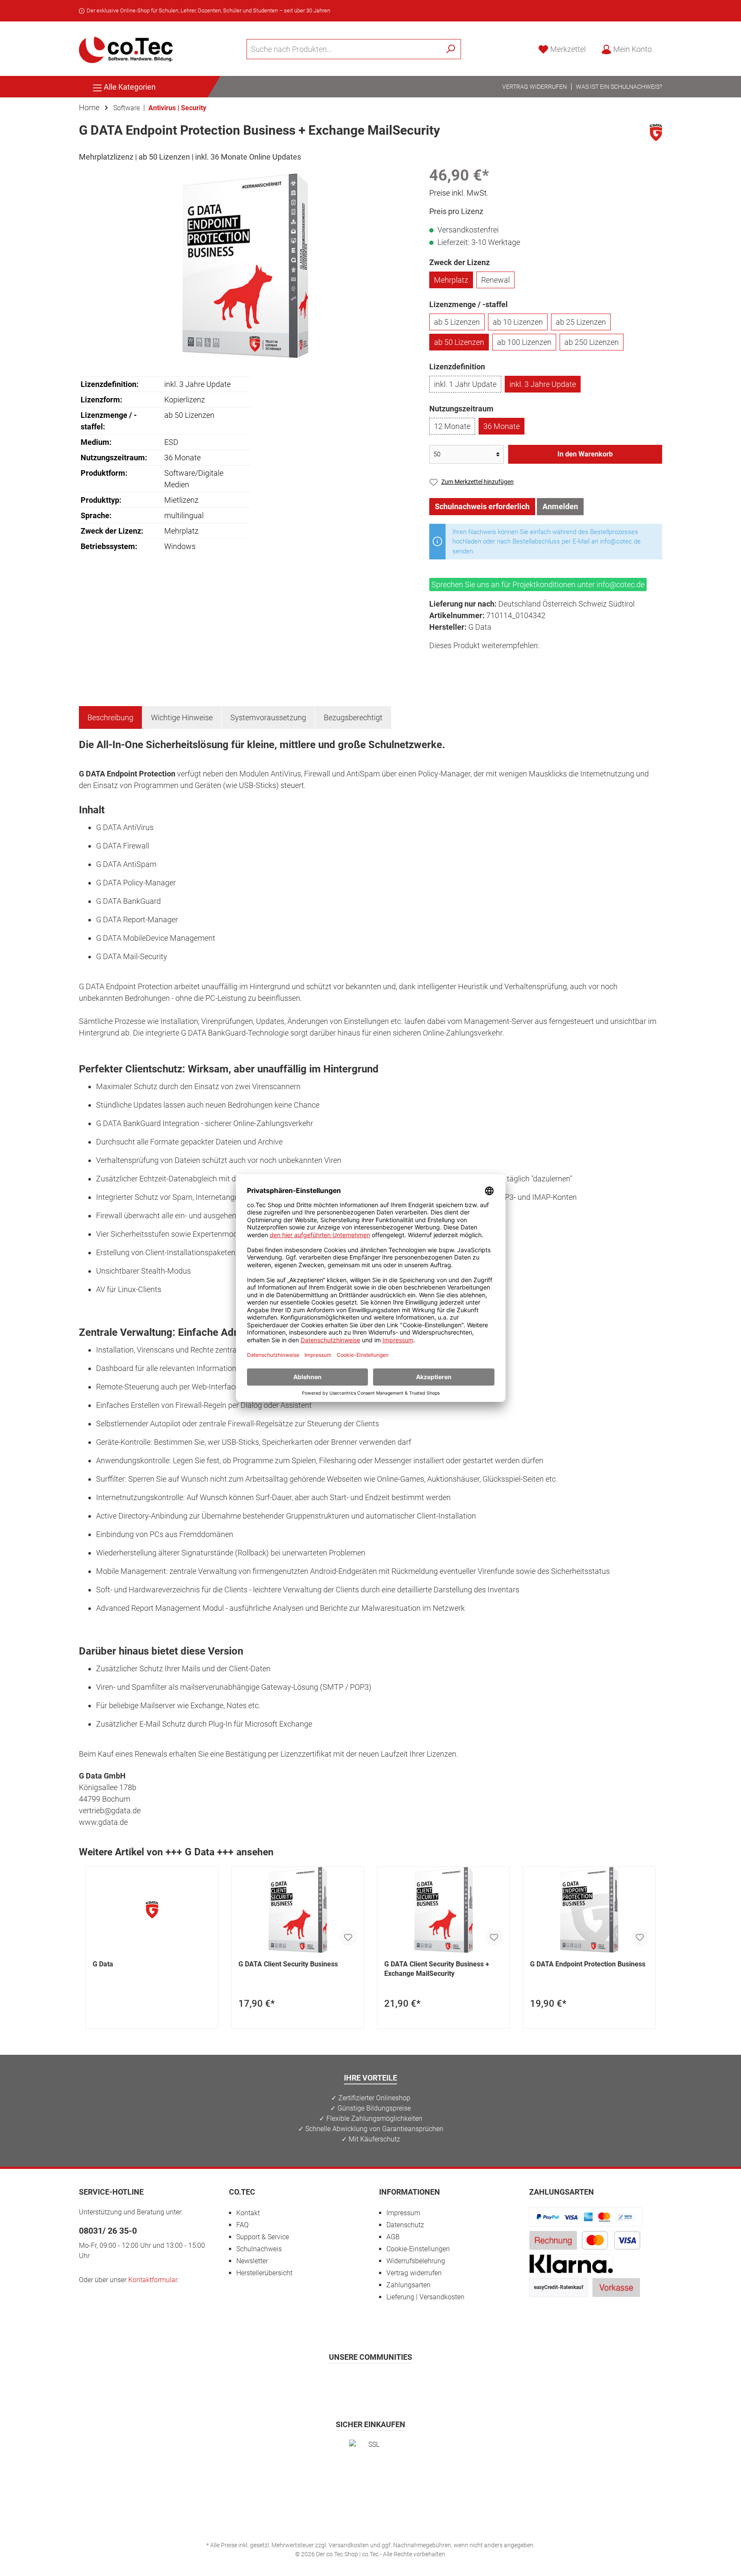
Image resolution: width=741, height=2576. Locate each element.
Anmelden (560, 506)
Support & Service (263, 2237)
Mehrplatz (451, 280)
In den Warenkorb (585, 454)
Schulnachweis (259, 2249)
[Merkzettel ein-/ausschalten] (348, 1937)
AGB (393, 2237)
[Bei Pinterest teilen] (476, 661)
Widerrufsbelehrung (416, 2261)
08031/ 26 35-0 (108, 2231)
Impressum (403, 2213)
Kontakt (248, 2213)
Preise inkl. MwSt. (459, 193)
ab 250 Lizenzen (592, 342)
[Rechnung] (553, 2240)
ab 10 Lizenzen (518, 322)
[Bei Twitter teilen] (456, 661)
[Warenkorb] (665, 47)
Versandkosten (349, 2545)
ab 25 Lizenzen (581, 322)
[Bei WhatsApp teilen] (495, 661)
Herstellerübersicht (264, 2273)
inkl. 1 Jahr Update (465, 384)
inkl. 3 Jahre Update (543, 384)
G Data (103, 1964)
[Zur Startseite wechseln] (126, 49)
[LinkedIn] (413, 2382)
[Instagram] (350, 2382)
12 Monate (452, 426)
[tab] (110, 717)
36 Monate (502, 426)
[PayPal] (586, 2216)
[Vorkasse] (616, 2287)
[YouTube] (392, 2382)
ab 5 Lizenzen (457, 322)
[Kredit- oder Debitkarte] (611, 2240)
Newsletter (252, 2261)
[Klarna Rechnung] (571, 2263)
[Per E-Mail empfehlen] (514, 661)
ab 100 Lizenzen (524, 342)
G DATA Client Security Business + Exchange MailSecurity (437, 1969)
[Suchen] (451, 49)
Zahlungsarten (408, 2285)
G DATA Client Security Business (288, 1964)
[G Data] (656, 132)
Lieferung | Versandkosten (425, 2297)
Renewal (496, 280)
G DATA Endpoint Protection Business (588, 1964)
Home (89, 107)
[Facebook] (329, 2382)
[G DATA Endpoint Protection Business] (589, 1910)
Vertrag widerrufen (535, 87)
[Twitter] (371, 2382)
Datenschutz (405, 2225)
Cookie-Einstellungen (418, 2249)
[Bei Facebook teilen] (437, 661)
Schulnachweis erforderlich (482, 506)
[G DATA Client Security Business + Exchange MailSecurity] (443, 1910)
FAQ (242, 2225)
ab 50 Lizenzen (459, 342)
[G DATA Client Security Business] (298, 1910)
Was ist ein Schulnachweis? (619, 87)
